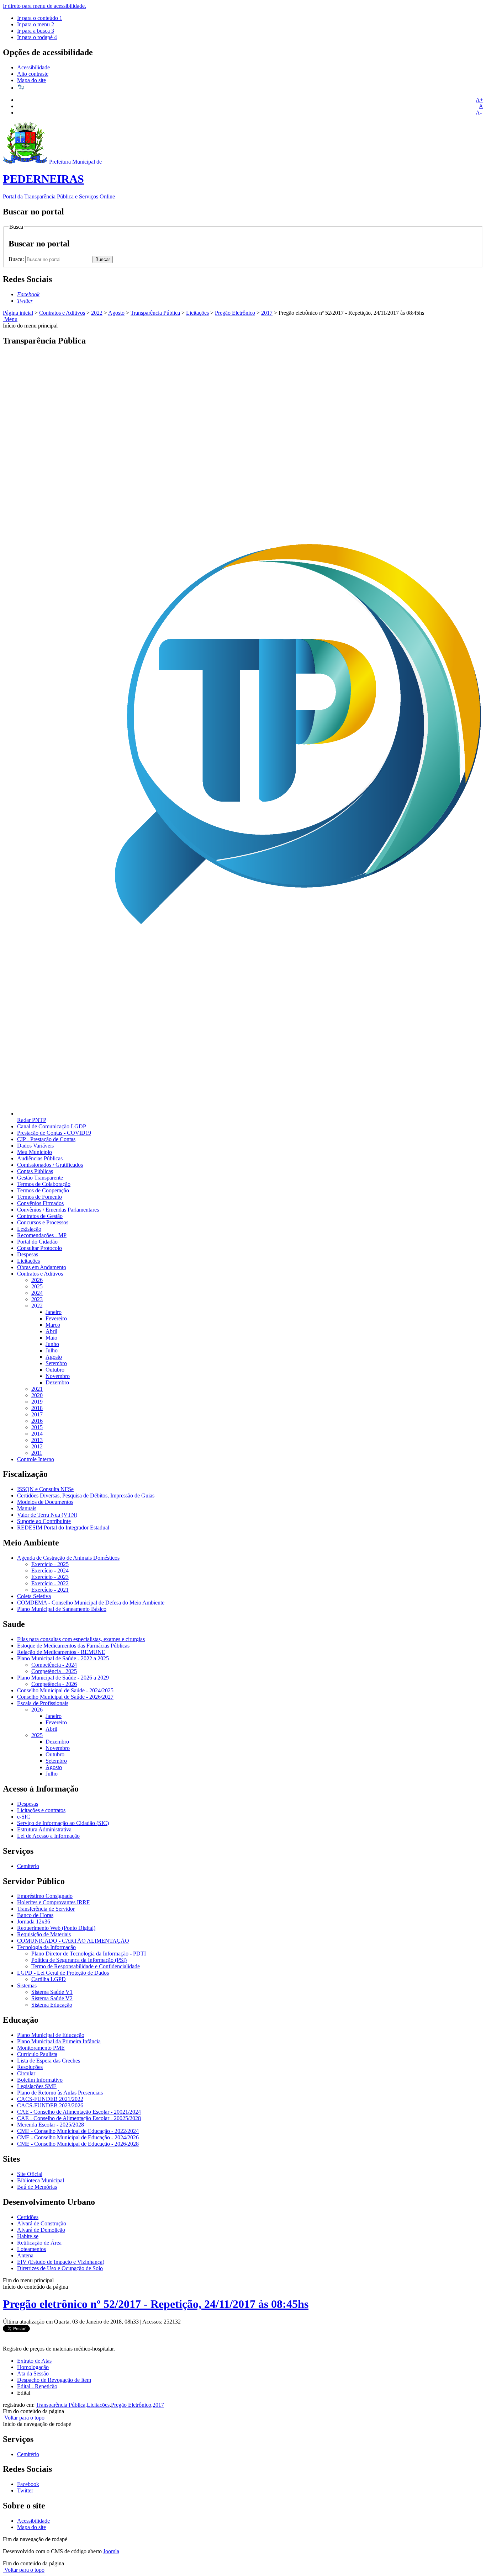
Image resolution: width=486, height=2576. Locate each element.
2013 (37, 1440)
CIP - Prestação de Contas (46, 1139)
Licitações (197, 313)
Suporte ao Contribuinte (44, 1521)
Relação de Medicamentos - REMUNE (61, 1652)
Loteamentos (31, 2249)
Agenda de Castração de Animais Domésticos (68, 1558)
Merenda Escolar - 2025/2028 (51, 2125)
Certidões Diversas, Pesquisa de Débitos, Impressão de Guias (86, 1495)
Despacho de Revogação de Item (54, 2380)
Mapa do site (31, 80)
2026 (37, 1280)
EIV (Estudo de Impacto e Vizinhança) (61, 2262)
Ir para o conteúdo (40, 18)
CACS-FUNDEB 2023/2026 (50, 2105)
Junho (52, 1344)
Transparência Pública (155, 313)
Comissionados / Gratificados (50, 1165)
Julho (52, 1350)
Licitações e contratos (41, 1810)
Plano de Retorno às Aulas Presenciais (60, 2093)
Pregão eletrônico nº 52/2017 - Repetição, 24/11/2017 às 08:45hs (156, 2304)
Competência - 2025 (54, 1671)
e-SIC (24, 1817)
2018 (37, 1408)
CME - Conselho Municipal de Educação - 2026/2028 (78, 2144)
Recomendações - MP (42, 1235)
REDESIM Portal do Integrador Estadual (63, 1527)
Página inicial (18, 313)
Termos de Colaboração (44, 1184)
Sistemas (27, 1986)
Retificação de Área (39, 2243)
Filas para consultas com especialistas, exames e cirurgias (81, 1639)
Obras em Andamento (42, 1267)
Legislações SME (37, 2086)
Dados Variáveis (35, 1146)
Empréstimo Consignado (45, 1896)
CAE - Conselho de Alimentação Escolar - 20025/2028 (79, 2118)
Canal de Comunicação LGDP (52, 1126)
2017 (267, 313)
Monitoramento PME (41, 2048)
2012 (37, 1446)
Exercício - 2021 (50, 1590)
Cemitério (28, 1866)
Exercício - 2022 (50, 1583)
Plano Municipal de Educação (51, 2035)
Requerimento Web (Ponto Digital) (56, 1928)
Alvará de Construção (42, 2223)
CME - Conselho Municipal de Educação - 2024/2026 (78, 2137)
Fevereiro (56, 1318)
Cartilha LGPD (49, 1979)
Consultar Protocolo (39, 1248)
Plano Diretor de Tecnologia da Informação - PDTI (89, 1954)
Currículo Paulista (37, 2054)
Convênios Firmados (40, 1203)
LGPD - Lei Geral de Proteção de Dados (63, 1973)
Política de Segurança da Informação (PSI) (79, 1960)
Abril (51, 1331)
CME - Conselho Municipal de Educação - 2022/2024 (78, 2131)
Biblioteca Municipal (41, 2180)
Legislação (29, 1229)
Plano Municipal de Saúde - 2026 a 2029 (63, 1678)
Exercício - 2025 (50, 1564)
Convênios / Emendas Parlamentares (58, 1210)
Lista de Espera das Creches (49, 2061)
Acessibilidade (33, 67)
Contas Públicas (35, 1171)
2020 (37, 1395)
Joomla (111, 2551)
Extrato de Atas (34, 2361)
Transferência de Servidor (46, 1909)
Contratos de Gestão (40, 1216)
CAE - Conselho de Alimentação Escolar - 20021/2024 (79, 2112)
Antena (25, 2255)
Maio (51, 1338)
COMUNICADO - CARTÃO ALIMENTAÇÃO (73, 1941)
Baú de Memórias (37, 2187)
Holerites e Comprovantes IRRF (53, 1902)
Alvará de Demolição (41, 2230)
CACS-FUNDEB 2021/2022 (50, 2099)
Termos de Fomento (39, 1197)
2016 (37, 1421)
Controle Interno (36, 1459)
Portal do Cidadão (37, 1242)
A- (479, 113)
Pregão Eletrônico (235, 313)
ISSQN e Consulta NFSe (45, 1489)
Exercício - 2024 (50, 1571)
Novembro (58, 1376)
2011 (37, 1453)
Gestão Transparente (40, 1178)
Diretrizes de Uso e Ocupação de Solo (60, 2268)
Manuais (27, 1508)
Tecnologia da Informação (46, 1947)
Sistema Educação (52, 2005)
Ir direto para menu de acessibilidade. (44, 6)
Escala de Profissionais (43, 1703)
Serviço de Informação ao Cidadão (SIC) (63, 1823)
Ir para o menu (36, 24)
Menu (10, 319)
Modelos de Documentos (45, 1502)
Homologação (33, 2367)
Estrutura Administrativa (44, 1829)
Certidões (28, 2217)
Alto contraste (33, 74)
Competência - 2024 (54, 1665)
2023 (37, 1299)
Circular (26, 2073)
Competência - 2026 (54, 1684)
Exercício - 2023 (50, 1577)
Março (53, 1325)
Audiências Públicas (40, 1158)
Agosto (116, 313)
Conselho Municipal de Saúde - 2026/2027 (65, 1697)
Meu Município (35, 1152)
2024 (37, 1293)
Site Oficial (30, 2174)
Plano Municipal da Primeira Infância (59, 2041)
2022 (97, 313)
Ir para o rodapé (37, 37)
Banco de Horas (35, 1915)
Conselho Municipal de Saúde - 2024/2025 (65, 1690)
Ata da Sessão (33, 2373)
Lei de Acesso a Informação (48, 1836)
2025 (37, 1286)
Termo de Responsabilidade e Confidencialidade (86, 1966)
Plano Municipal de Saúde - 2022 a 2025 (63, 1658)
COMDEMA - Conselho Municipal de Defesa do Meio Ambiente (91, 1603)
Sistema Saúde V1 (52, 1992)
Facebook (28, 2484)
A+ (479, 100)
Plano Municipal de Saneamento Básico (62, 1609)
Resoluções (30, 2067)
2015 (37, 1427)
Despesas (28, 1254)
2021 (37, 1389)
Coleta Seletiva (34, 1596)
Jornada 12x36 (34, 1922)
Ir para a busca (36, 31)
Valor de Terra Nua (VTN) (47, 1515)
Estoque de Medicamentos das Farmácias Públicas (73, 1646)
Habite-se (28, 2236)
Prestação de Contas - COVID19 (54, 1133)
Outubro (55, 1370)
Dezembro (57, 1382)
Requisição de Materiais (44, 1934)
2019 (37, 1402)
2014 (37, 1434)
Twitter (25, 2490)
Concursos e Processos (43, 1222)
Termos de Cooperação (43, 1190)
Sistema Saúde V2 (52, 1998)
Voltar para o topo (24, 2418)
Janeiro (54, 1312)
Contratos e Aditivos (62, 313)
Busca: (17, 259)
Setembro (56, 1363)
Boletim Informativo (40, 2080)
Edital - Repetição (37, 2386)
